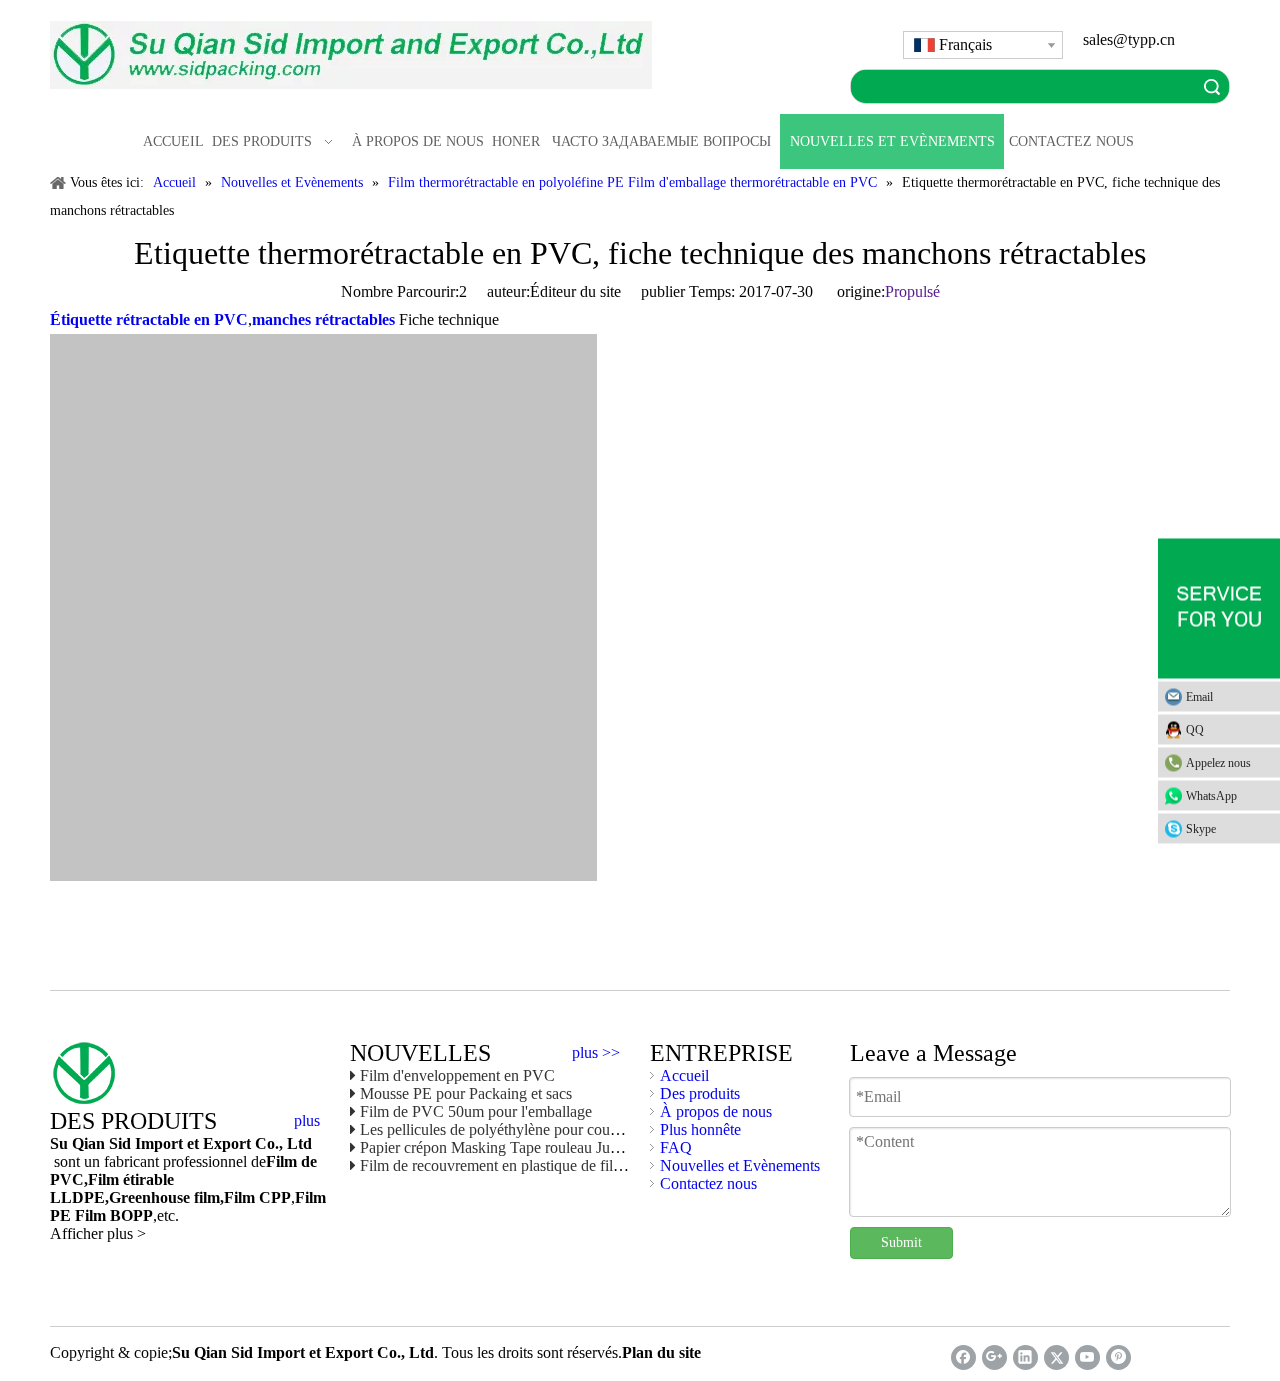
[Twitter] (1056, 1357)
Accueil (684, 1075)
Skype (1201, 828)
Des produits (700, 1093)
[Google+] (994, 1357)
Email (1199, 696)
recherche (1212, 86)
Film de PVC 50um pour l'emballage (476, 1111)
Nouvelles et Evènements (740, 1165)
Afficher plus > (98, 1233)
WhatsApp (1211, 795)
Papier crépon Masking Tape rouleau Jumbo (499, 1147)
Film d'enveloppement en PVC (457, 1075)
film (205, 1197)
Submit (901, 1242)
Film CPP (257, 1197)
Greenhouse (149, 1197)
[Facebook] (963, 1357)
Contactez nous (708, 1183)
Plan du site (661, 1352)
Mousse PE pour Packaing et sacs (466, 1093)
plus (307, 1121)
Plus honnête (700, 1129)
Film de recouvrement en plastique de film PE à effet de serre (552, 1165)
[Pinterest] (1118, 1357)
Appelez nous (1218, 762)
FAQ (676, 1147)
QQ (1195, 729)
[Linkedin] (1025, 1357)
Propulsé (912, 291)
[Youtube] (1087, 1357)
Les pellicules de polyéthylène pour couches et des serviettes (550, 1129)
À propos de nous (716, 1111)
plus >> (596, 1053)
